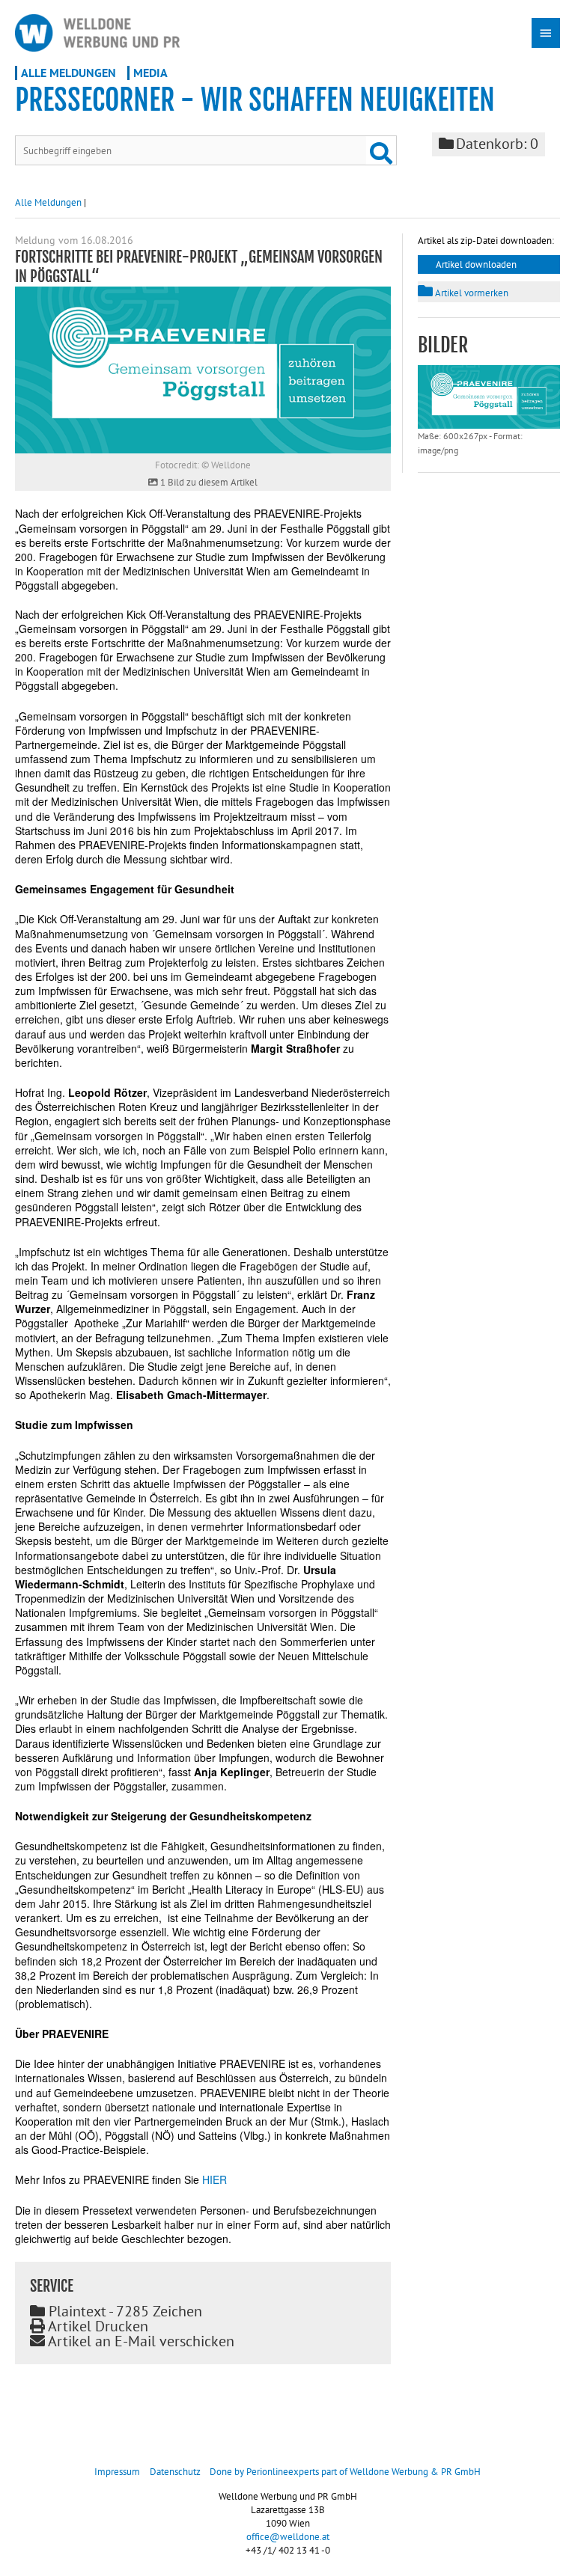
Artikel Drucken (97, 2326)
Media (150, 73)
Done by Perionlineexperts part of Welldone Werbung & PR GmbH (345, 2472)
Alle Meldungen (69, 73)
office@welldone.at (288, 2537)
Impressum (117, 2472)
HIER (215, 2179)
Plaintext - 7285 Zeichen (124, 2311)
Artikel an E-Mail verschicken (140, 2341)
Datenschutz (175, 2472)
